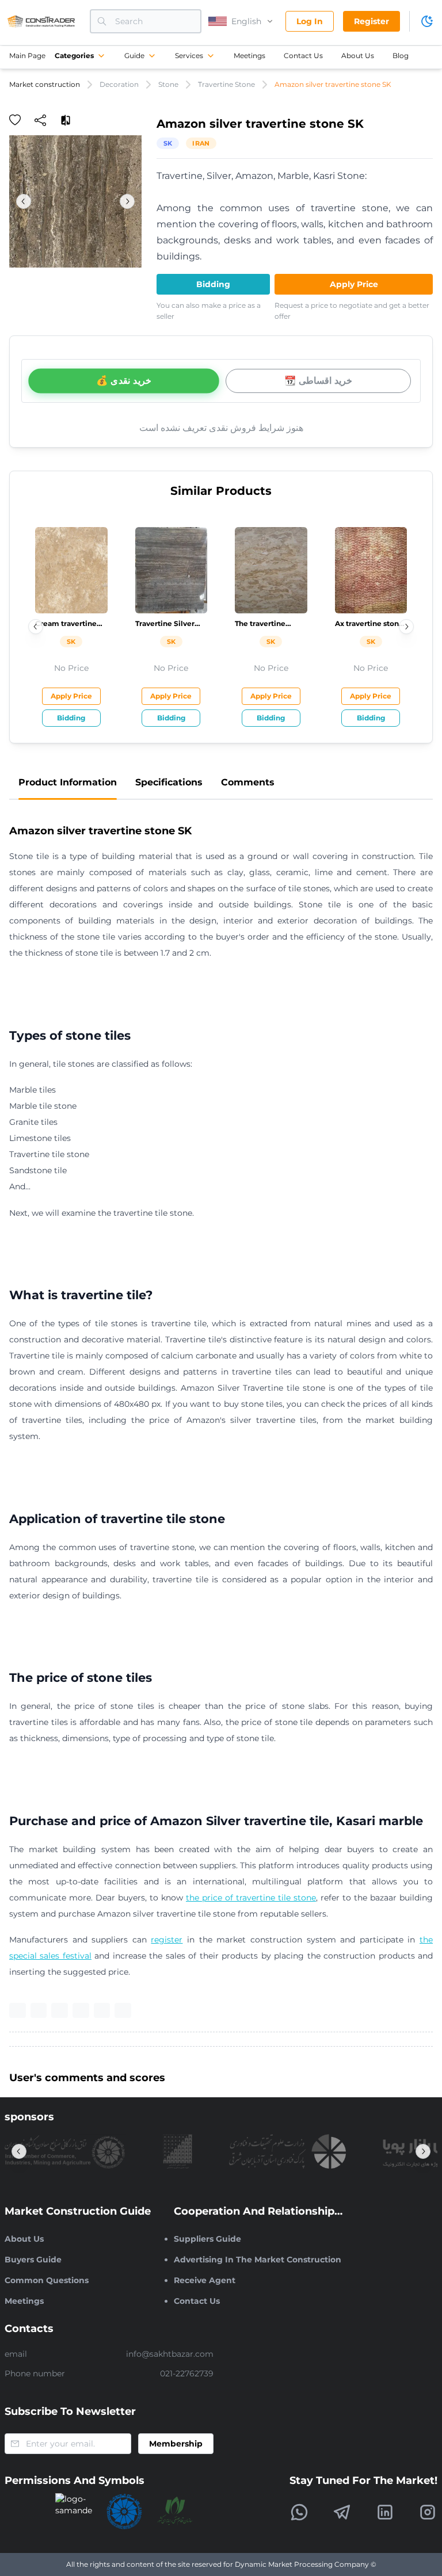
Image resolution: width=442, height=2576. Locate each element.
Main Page (27, 56)
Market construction (45, 84)
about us (358, 56)
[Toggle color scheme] (427, 21)
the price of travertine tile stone (251, 1898)
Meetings (249, 56)
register (167, 1940)
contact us (303, 56)
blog (401, 56)
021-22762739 (187, 2373)
